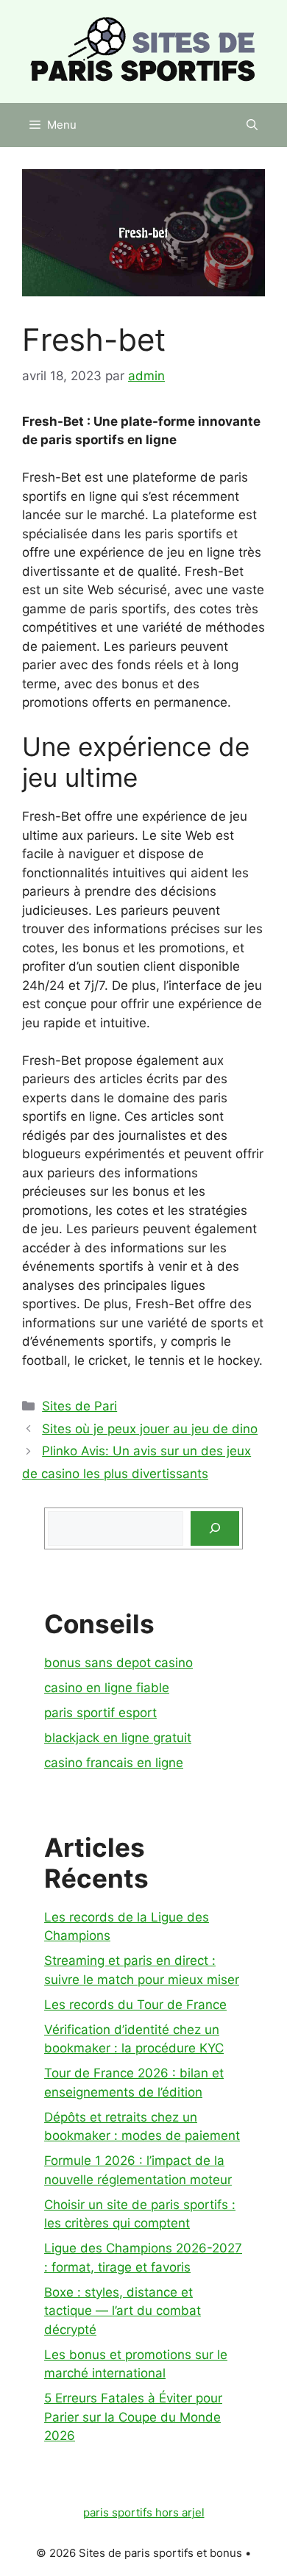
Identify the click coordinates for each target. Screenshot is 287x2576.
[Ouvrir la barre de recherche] (252, 125)
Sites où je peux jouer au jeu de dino (150, 1429)
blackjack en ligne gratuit (118, 1738)
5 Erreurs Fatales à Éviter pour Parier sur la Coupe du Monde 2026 (133, 2417)
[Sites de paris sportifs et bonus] (143, 51)
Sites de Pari (79, 1406)
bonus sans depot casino (118, 1663)
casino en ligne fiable (107, 1688)
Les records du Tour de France (135, 2005)
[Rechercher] (215, 1529)
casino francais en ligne (114, 1763)
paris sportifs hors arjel (144, 2512)
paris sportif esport (100, 1713)
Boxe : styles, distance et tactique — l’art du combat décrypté (123, 2311)
